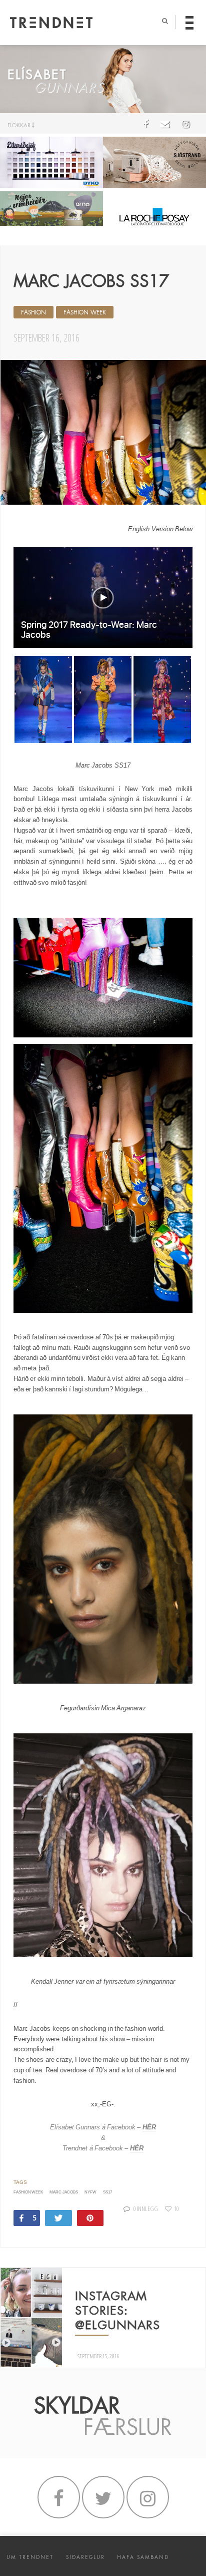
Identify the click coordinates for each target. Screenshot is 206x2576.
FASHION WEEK (85, 312)
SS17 (107, 2192)
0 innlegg (146, 2209)
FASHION (33, 312)
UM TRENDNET (30, 2557)
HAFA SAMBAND (143, 2557)
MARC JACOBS (63, 2192)
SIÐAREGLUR (85, 2557)
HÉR (149, 2127)
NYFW (90, 2192)
